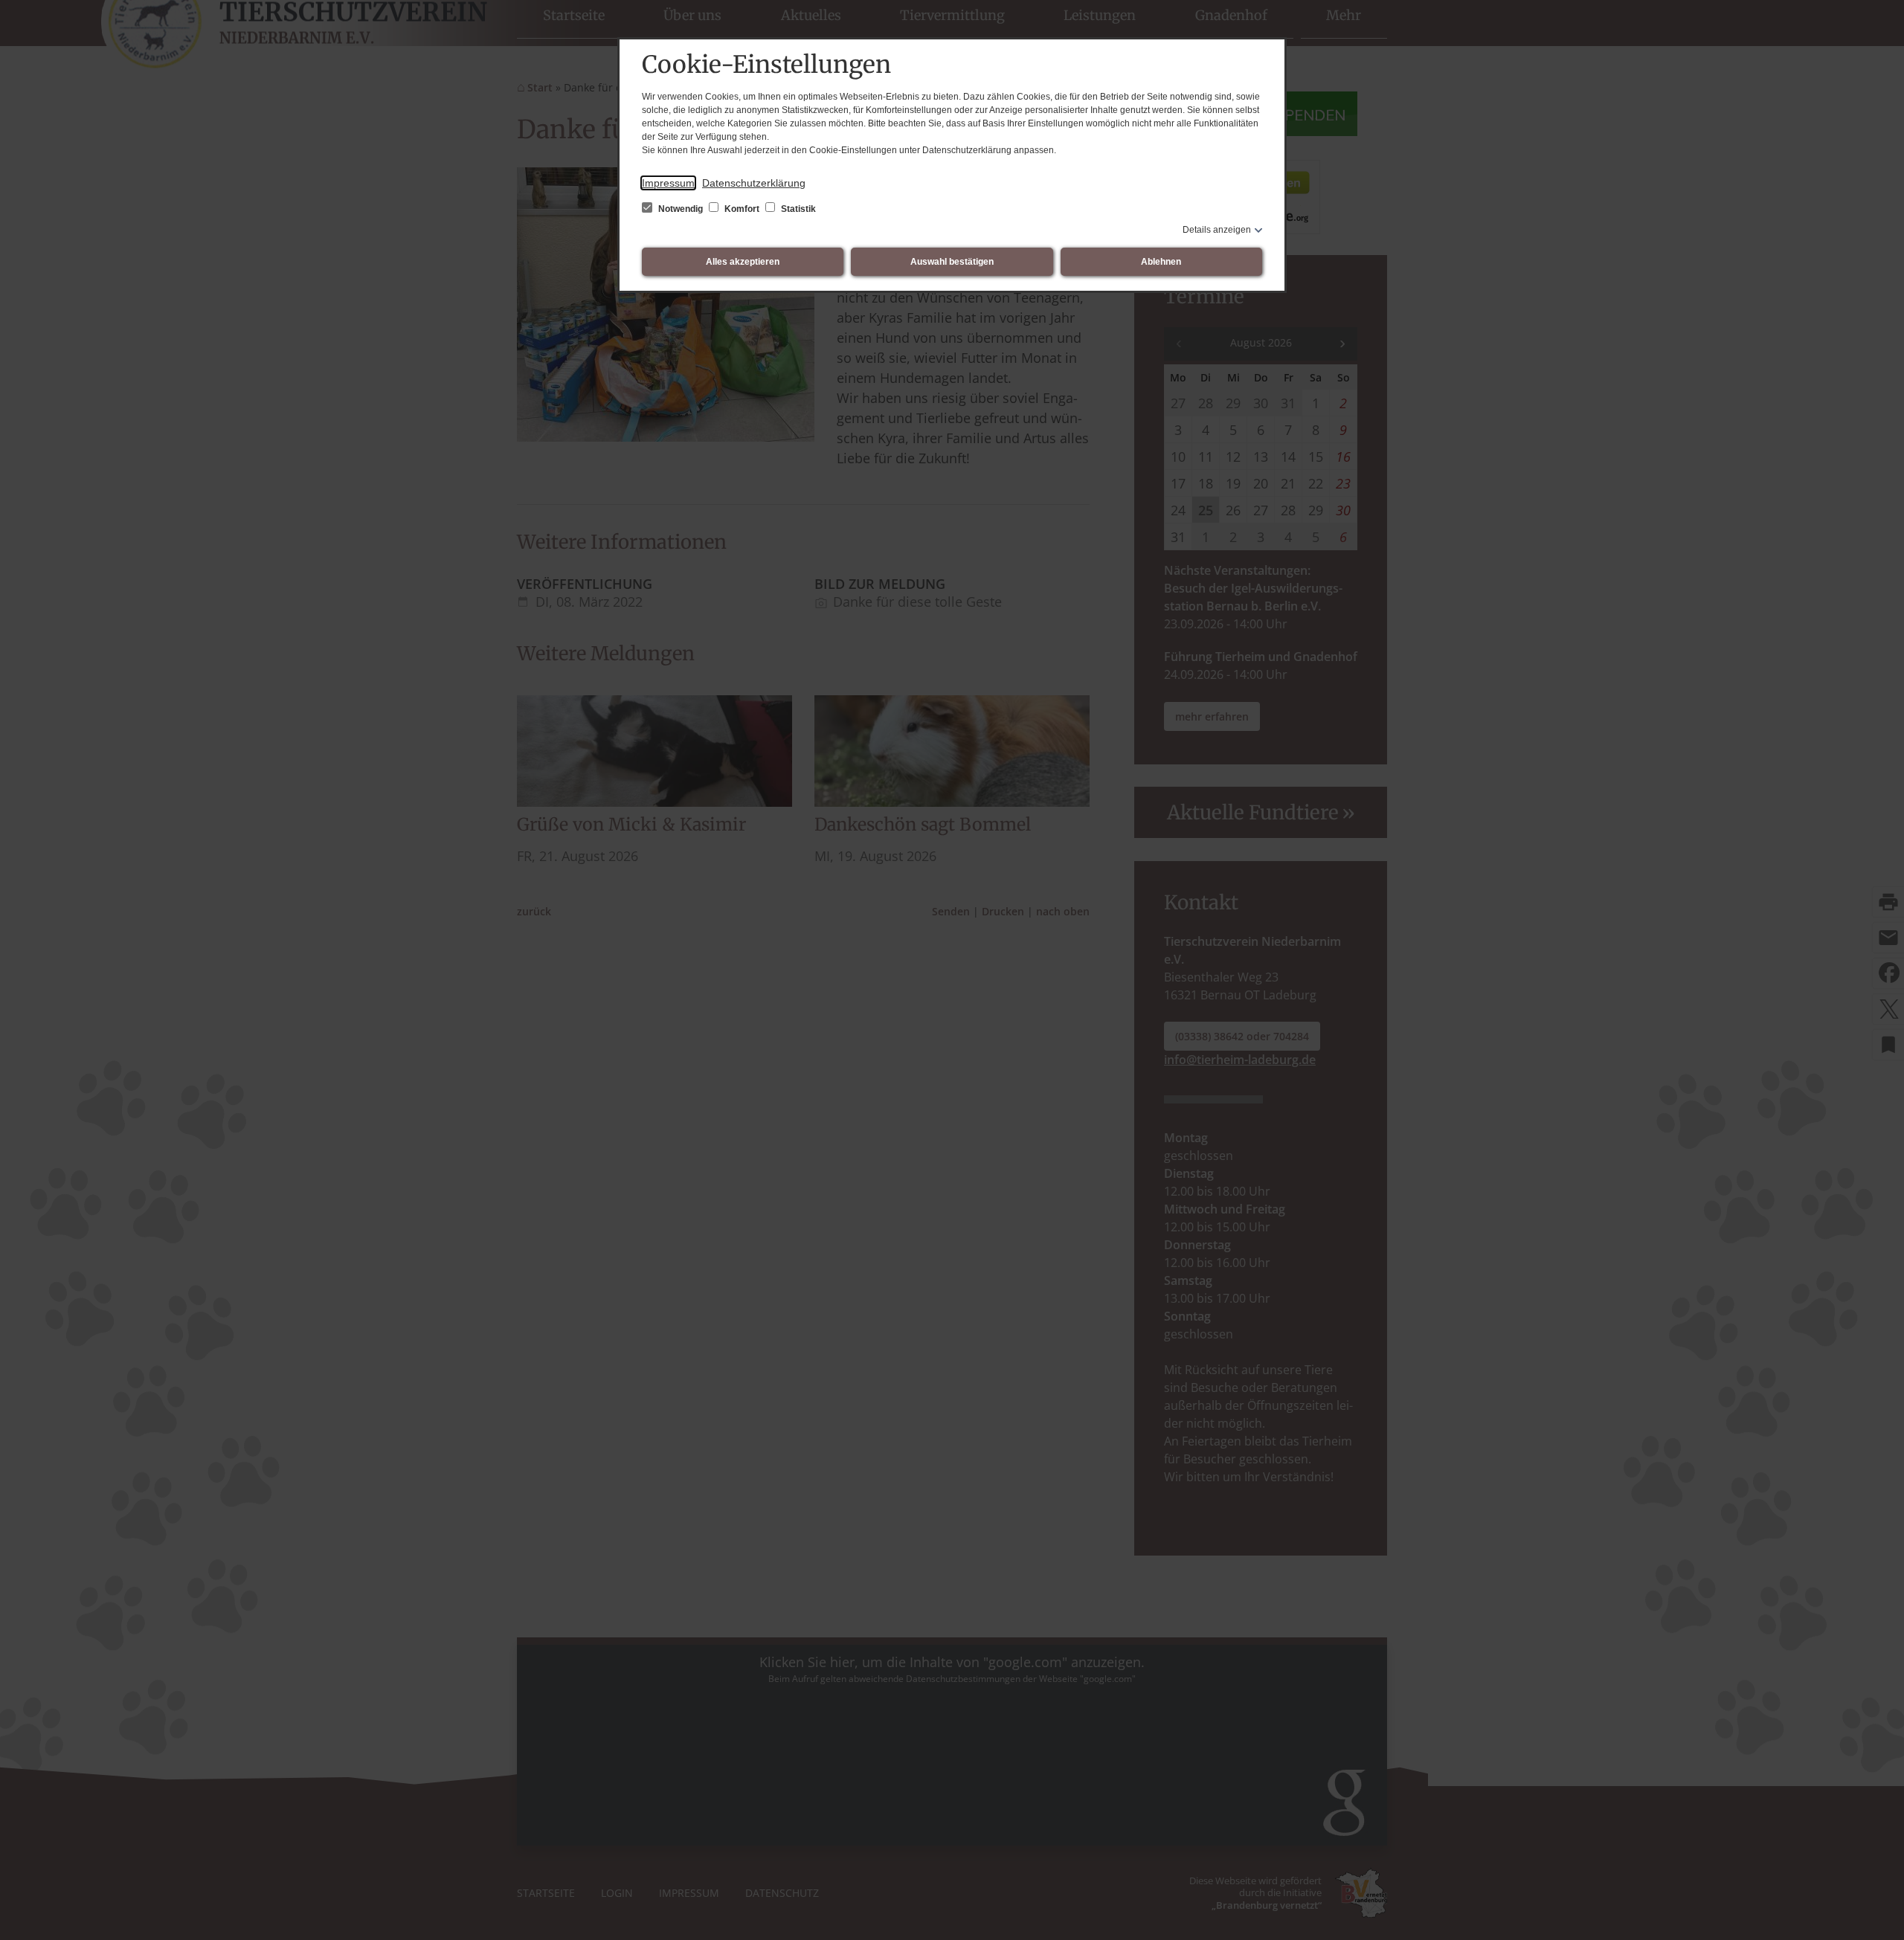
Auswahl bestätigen (952, 262)
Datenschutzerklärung (754, 183)
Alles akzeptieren (743, 262)
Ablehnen (1161, 262)
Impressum (668, 183)
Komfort (742, 209)
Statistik (797, 209)
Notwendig (681, 209)
